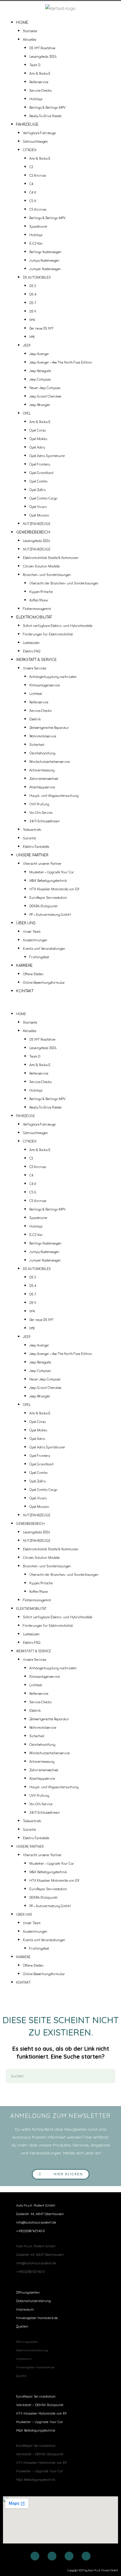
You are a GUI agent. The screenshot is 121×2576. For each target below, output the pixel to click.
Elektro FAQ (32, 651)
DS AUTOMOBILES (37, 278)
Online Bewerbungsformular (44, 983)
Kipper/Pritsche (41, 592)
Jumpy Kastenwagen (44, 261)
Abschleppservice (42, 787)
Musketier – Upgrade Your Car (52, 872)
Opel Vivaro (38, 507)
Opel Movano (39, 515)
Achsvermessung (42, 770)
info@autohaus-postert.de (36, 2222)
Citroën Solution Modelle (41, 566)
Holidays (36, 99)
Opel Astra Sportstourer (47, 456)
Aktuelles (30, 40)
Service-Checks (40, 91)
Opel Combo (38, 481)
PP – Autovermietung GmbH (50, 915)
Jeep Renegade (40, 371)
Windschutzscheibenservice (49, 762)
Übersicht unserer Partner (42, 864)
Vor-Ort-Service (41, 813)
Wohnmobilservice (43, 736)
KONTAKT (25, 991)
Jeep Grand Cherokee (45, 397)
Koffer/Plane (38, 600)
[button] (60, 1006)
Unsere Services (35, 668)
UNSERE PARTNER (32, 855)
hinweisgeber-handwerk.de (37, 2318)
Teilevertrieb (32, 830)
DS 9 (33, 312)
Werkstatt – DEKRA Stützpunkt (40, 2405)
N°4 (32, 320)
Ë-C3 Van (36, 244)
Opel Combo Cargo (43, 498)
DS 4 (33, 295)
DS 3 (33, 286)
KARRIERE (24, 966)
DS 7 (33, 303)
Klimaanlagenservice (44, 685)
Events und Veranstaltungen (44, 949)
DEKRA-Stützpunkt (43, 906)
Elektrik (35, 719)
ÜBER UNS (26, 923)
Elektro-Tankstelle (36, 847)
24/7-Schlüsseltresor (45, 821)
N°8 (32, 337)
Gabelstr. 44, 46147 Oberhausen (40, 2214)
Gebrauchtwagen (35, 142)
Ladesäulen (31, 643)
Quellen (22, 2326)
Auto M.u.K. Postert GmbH (36, 2205)
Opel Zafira (37, 490)
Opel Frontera (40, 464)
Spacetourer (38, 227)
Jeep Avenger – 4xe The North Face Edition (61, 363)
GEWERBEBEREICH (33, 532)
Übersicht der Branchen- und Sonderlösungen (64, 583)
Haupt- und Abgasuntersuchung (54, 796)
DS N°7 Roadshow (42, 48)
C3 (31, 167)
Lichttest (36, 694)
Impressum (25, 2309)
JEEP (27, 346)
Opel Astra (37, 447)
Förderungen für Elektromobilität (48, 634)
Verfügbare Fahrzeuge (39, 133)
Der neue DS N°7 (41, 329)
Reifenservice (39, 82)
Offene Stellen (33, 974)
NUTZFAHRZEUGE (37, 524)
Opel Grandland (41, 473)
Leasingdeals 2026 (43, 57)
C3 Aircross (38, 176)
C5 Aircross (38, 210)
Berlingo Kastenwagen (45, 252)
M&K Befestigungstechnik (48, 881)
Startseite (30, 31)
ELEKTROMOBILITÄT (34, 617)
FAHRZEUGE (27, 125)
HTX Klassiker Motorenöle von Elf (54, 889)
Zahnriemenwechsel (44, 779)
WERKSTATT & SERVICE (36, 660)
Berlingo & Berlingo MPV (47, 108)
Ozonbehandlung (42, 753)
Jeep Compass (40, 380)
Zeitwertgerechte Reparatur (49, 728)
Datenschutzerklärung (33, 2301)
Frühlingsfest (39, 957)
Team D (35, 65)
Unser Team (32, 932)
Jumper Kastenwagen (45, 269)
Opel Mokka (38, 439)
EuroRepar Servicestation (48, 898)
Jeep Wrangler (40, 405)
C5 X (33, 201)
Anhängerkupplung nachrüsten (53, 677)
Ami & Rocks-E (40, 74)
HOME (22, 23)
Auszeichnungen (35, 940)
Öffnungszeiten (28, 2292)
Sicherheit (37, 745)
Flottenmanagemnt (37, 609)
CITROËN (30, 150)
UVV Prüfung (39, 804)
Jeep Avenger (39, 354)
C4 (31, 184)
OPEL (27, 414)
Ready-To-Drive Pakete (45, 116)
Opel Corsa (37, 431)
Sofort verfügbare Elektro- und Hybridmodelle (58, 626)
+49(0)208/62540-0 (30, 2231)
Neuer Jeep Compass (45, 388)
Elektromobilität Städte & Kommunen (51, 558)
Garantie (29, 838)
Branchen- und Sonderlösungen (47, 575)
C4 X (33, 193)
